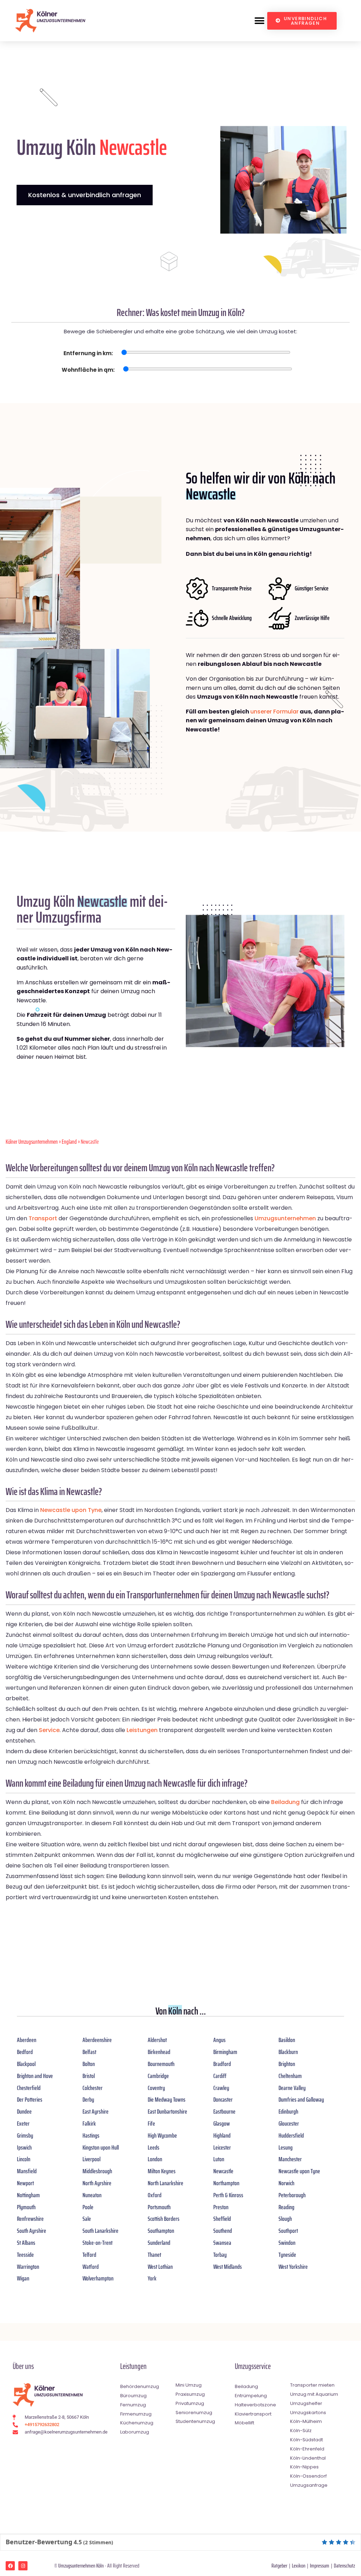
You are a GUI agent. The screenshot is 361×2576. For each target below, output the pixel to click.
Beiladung (285, 1802)
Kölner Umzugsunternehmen (32, 1142)
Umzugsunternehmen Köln (81, 2566)
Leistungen (142, 1730)
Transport (43, 1218)
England (69, 1142)
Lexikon (299, 2566)
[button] (259, 21)
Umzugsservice (253, 2366)
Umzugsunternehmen (285, 1218)
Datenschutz (344, 2566)
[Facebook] (10, 2566)
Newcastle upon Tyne (71, 1510)
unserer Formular (274, 712)
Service (49, 1730)
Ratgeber (279, 2566)
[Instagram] (23, 2566)
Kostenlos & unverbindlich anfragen (85, 195)
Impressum (320, 2566)
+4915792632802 (42, 2425)
